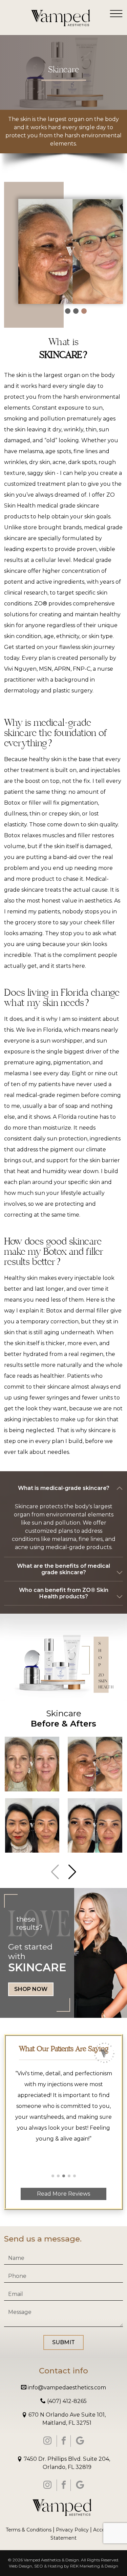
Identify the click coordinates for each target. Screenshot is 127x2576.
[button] (72, 1872)
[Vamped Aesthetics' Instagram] (47, 2441)
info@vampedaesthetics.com (66, 2388)
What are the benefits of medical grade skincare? (63, 1569)
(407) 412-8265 (66, 2401)
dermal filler (92, 1311)
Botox (54, 1311)
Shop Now (31, 1989)
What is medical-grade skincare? (64, 1488)
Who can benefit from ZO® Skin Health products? (64, 1593)
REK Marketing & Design (94, 2566)
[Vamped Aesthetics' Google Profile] (80, 2441)
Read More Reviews (63, 2194)
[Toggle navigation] (116, 13)
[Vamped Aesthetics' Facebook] (64, 2441)
